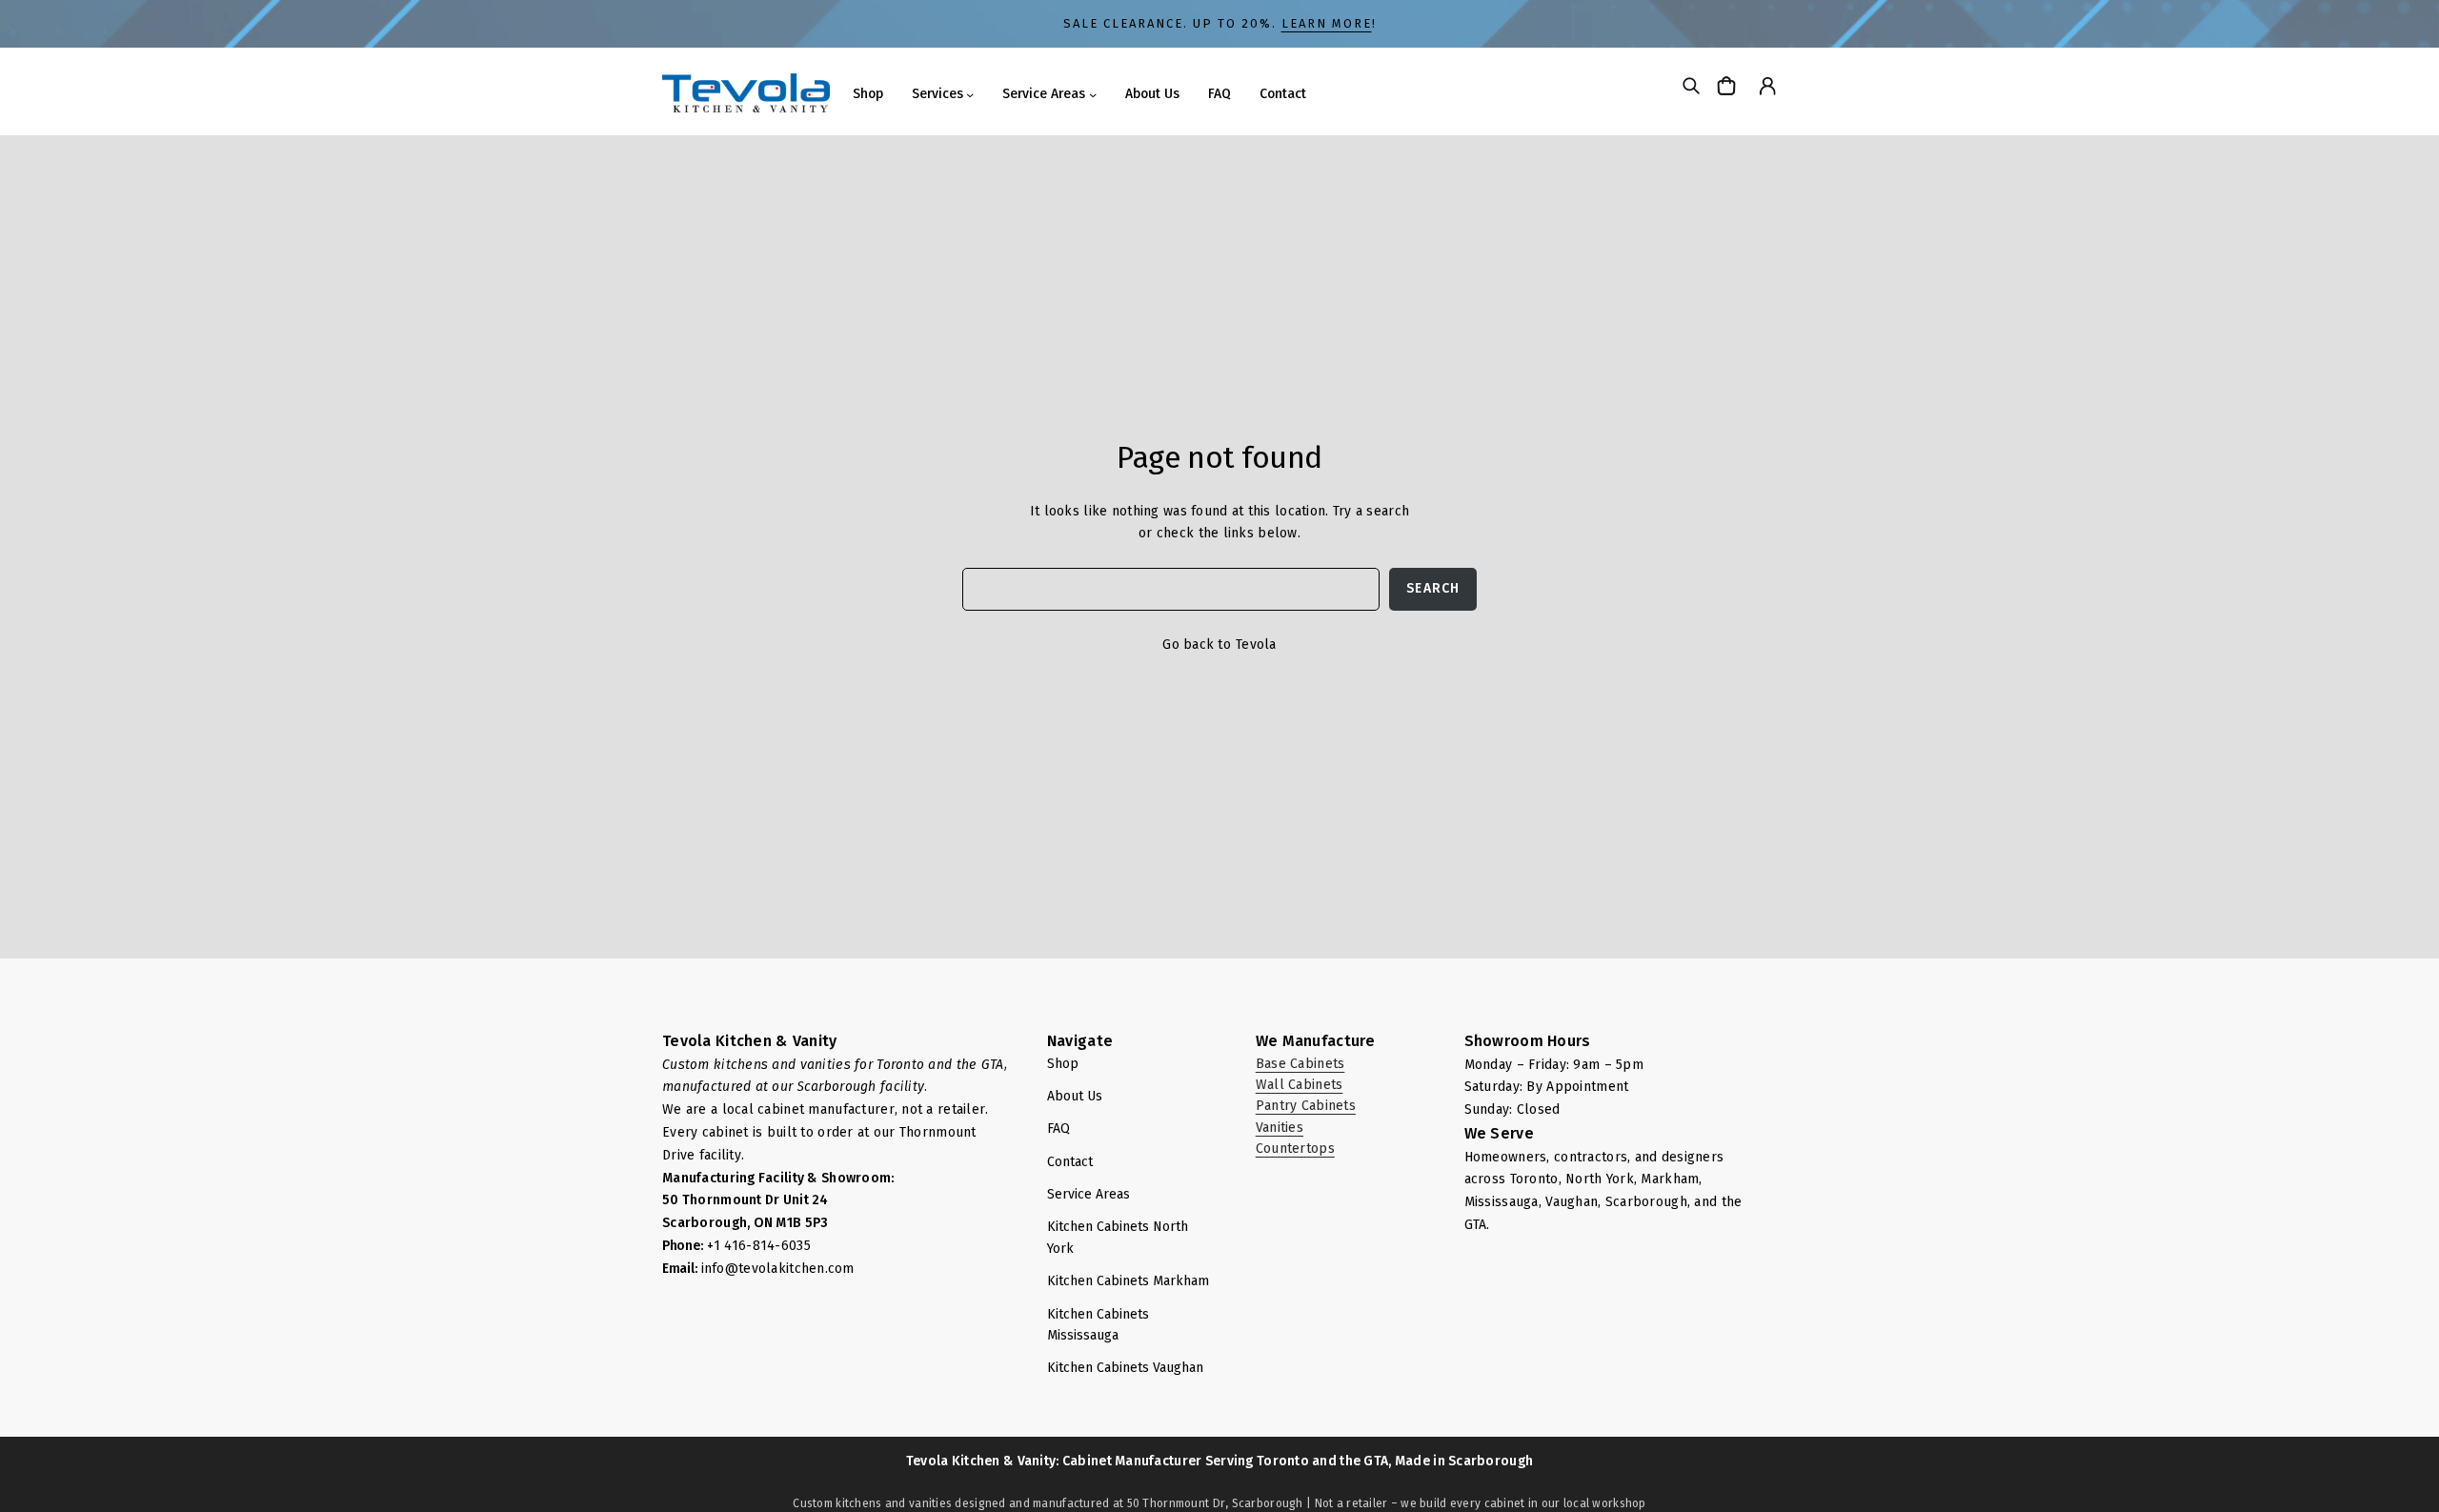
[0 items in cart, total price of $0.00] (1729, 85)
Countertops (1295, 1149)
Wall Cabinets (1300, 1085)
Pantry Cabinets (1306, 1106)
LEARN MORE (1327, 23)
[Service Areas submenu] (1093, 94)
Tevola (1256, 645)
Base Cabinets (1300, 1064)
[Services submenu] (970, 94)
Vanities (1280, 1128)
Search (1433, 588)
